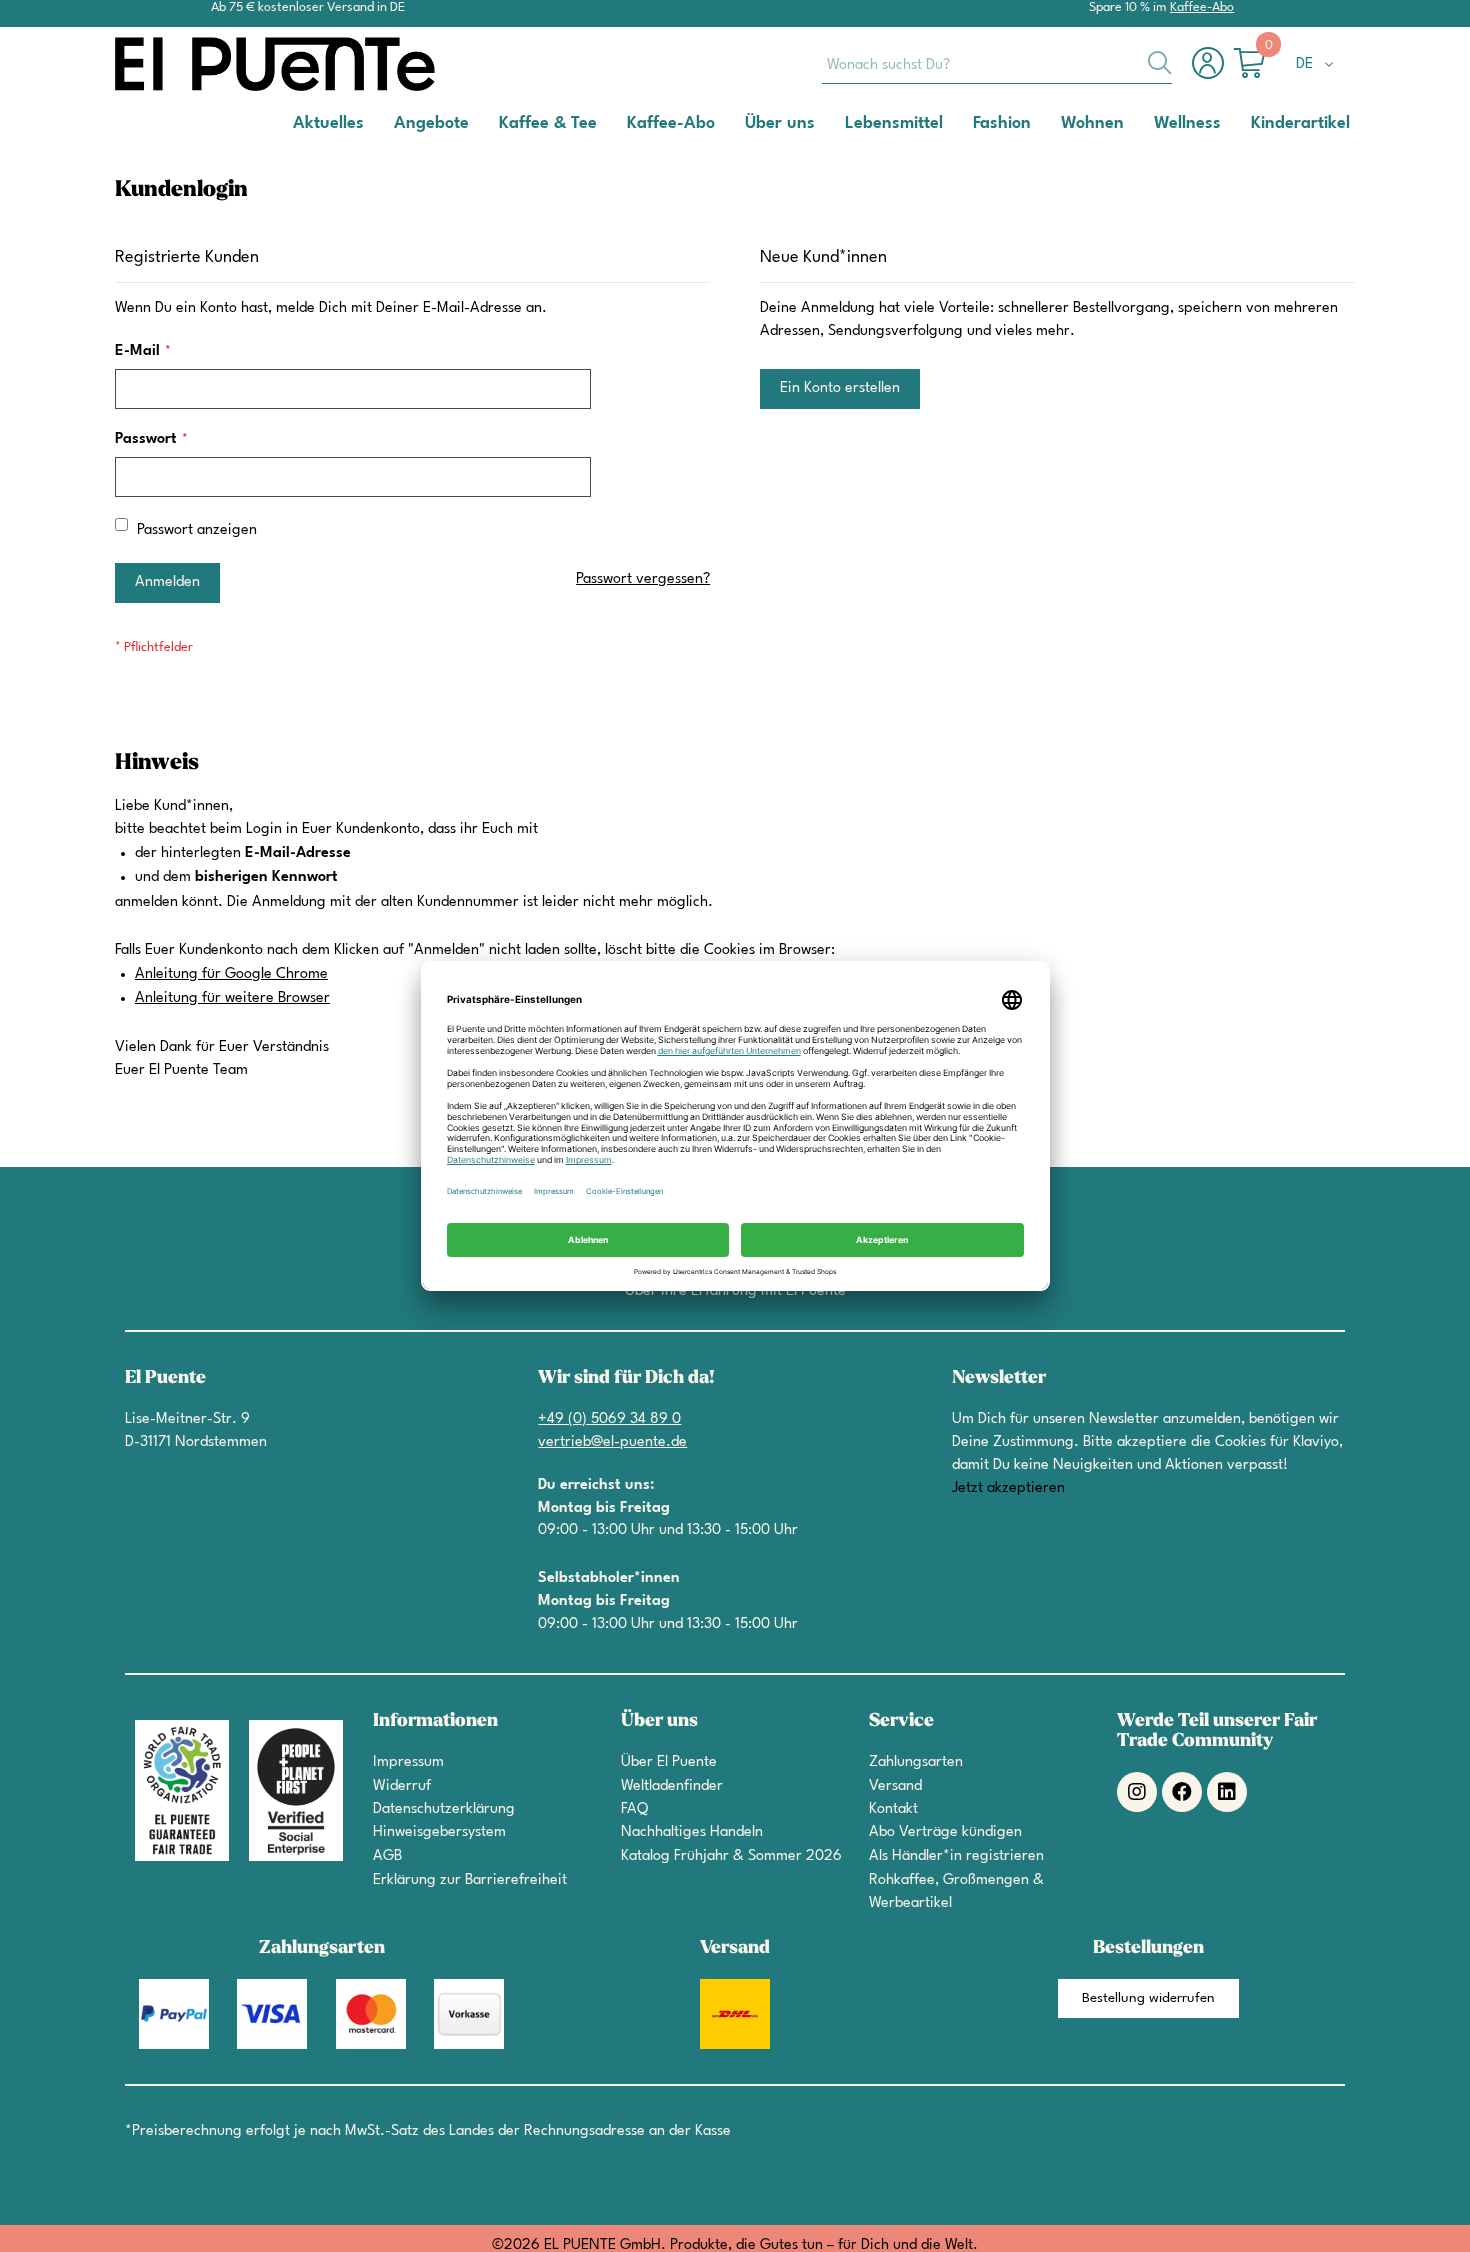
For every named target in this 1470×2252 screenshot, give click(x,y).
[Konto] (1213, 73)
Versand (895, 1786)
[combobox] (997, 64)
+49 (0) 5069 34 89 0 (609, 1419)
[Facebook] (1182, 1792)
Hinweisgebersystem (439, 1832)
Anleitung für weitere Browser (232, 998)
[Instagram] (1137, 1792)
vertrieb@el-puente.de (612, 1442)
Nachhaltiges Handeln (692, 1832)
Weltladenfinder (672, 1786)
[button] (1318, 65)
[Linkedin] (1227, 1792)
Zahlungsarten (916, 1762)
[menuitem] (328, 122)
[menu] (735, 124)
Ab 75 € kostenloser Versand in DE (308, 7)
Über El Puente (669, 1762)
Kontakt (893, 1809)
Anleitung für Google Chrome (231, 974)
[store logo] (195, 64)
